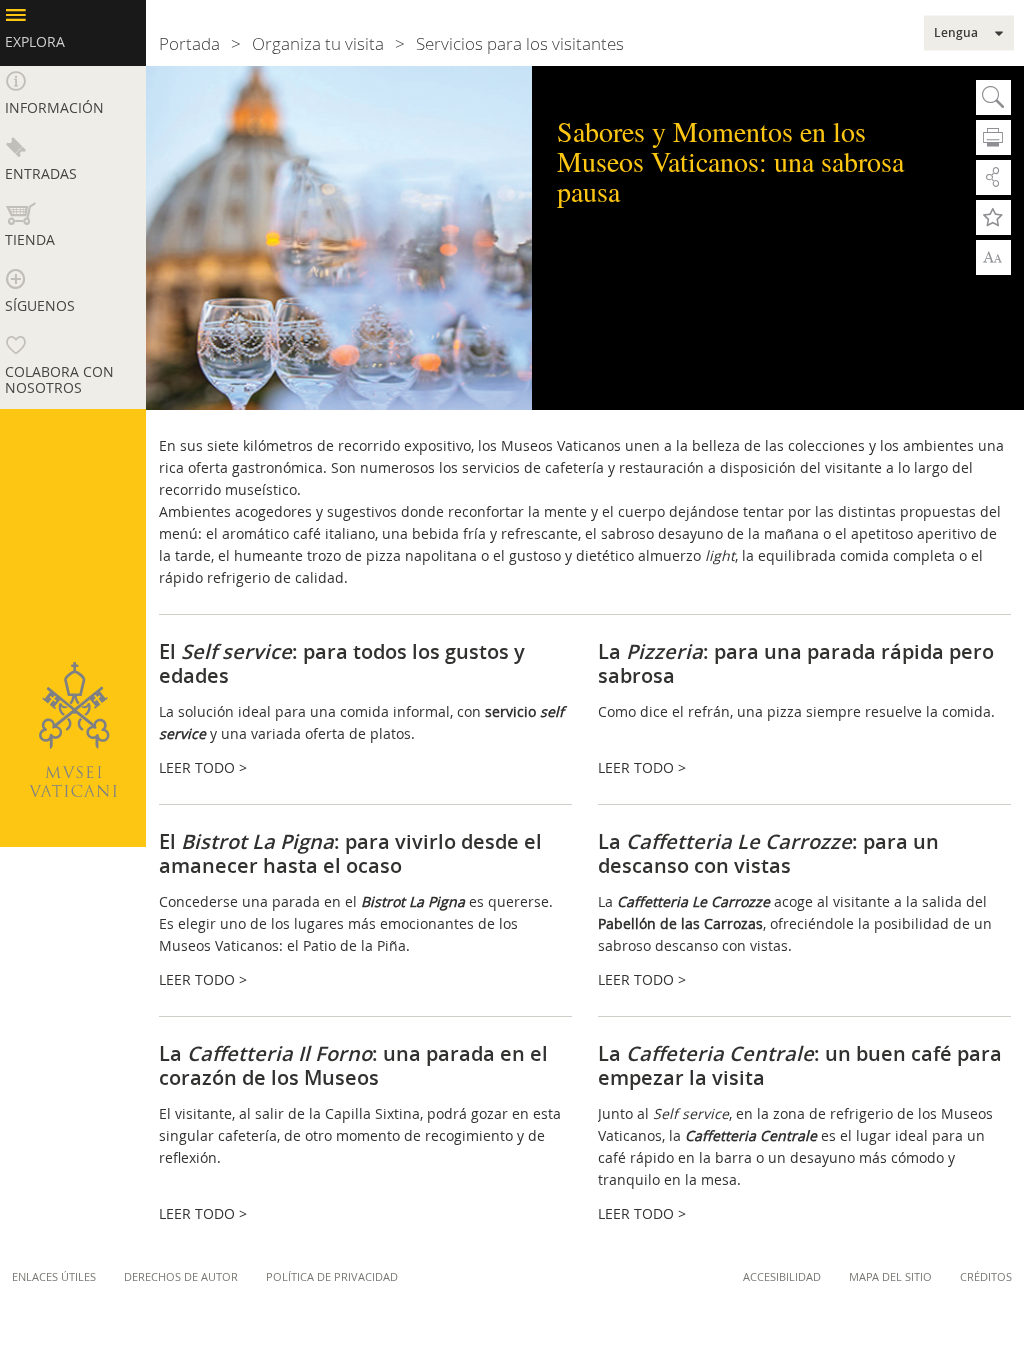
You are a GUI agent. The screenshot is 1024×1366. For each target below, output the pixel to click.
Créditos (986, 1276)
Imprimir (993, 137)
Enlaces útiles (54, 1276)
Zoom (993, 256)
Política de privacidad (332, 1276)
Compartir (993, 177)
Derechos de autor (181, 1276)
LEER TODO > (203, 767)
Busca (993, 97)
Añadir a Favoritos (993, 217)
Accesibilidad (782, 1276)
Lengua (956, 33)
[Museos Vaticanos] (73, 729)
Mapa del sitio (890, 1276)
